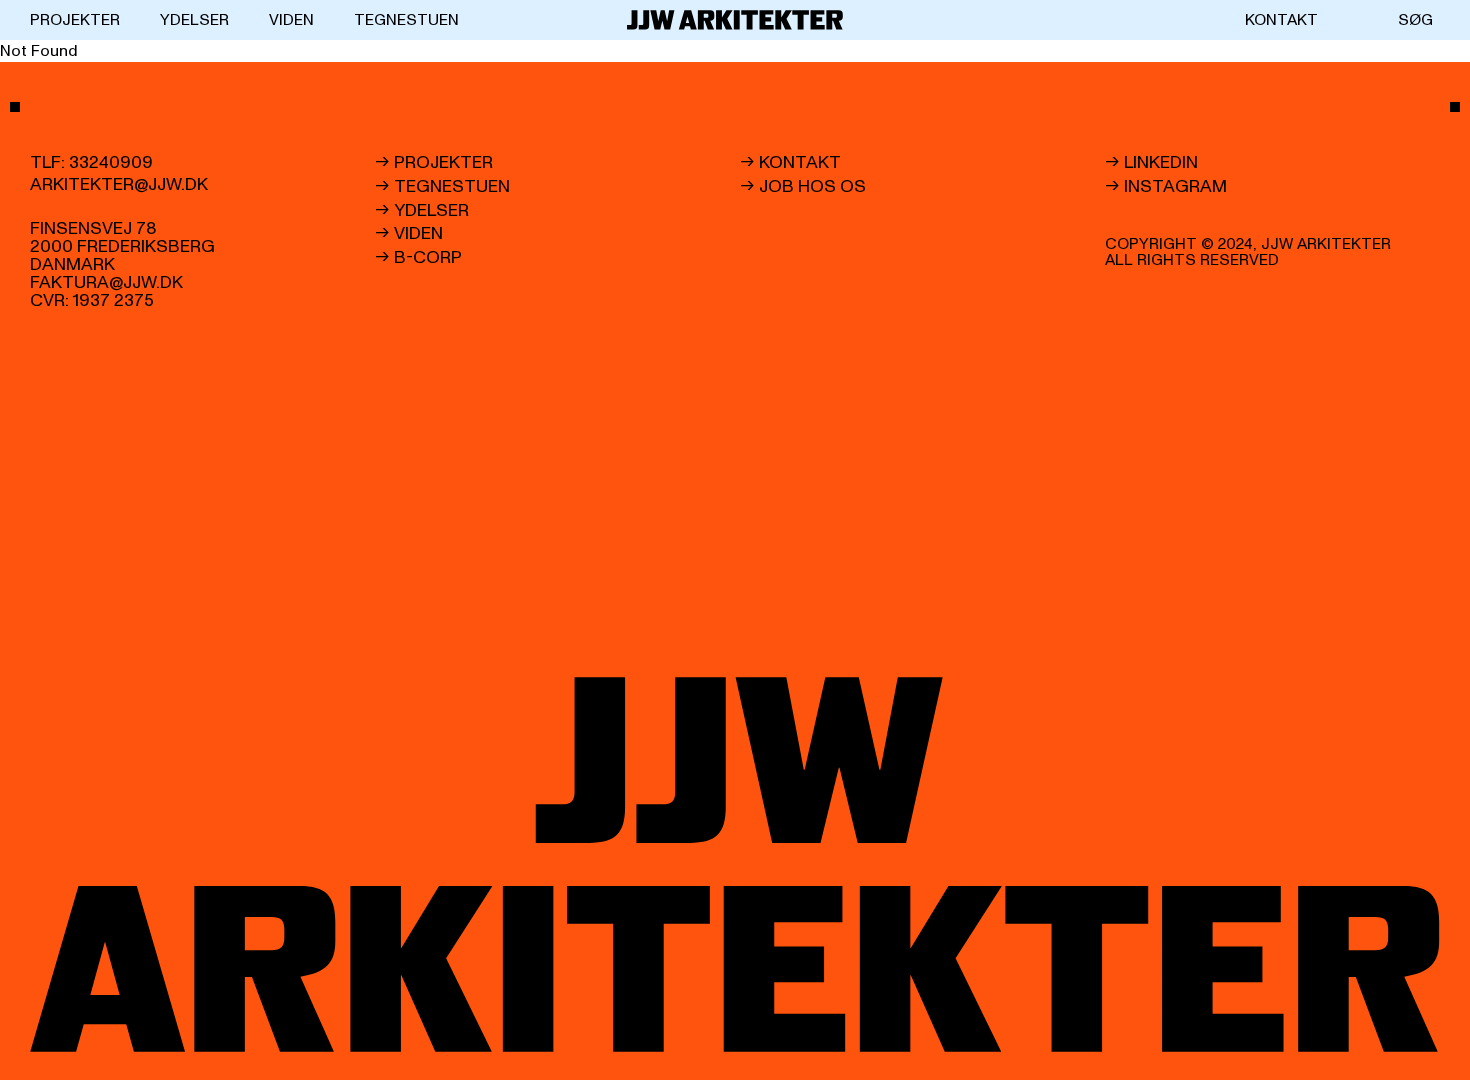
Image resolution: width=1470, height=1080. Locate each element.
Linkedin (1161, 163)
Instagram (1175, 187)
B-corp (428, 258)
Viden (291, 20)
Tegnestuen (406, 20)
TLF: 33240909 (91, 163)
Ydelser (194, 20)
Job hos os (812, 187)
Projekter (75, 20)
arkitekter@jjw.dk (119, 185)
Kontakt (1281, 20)
